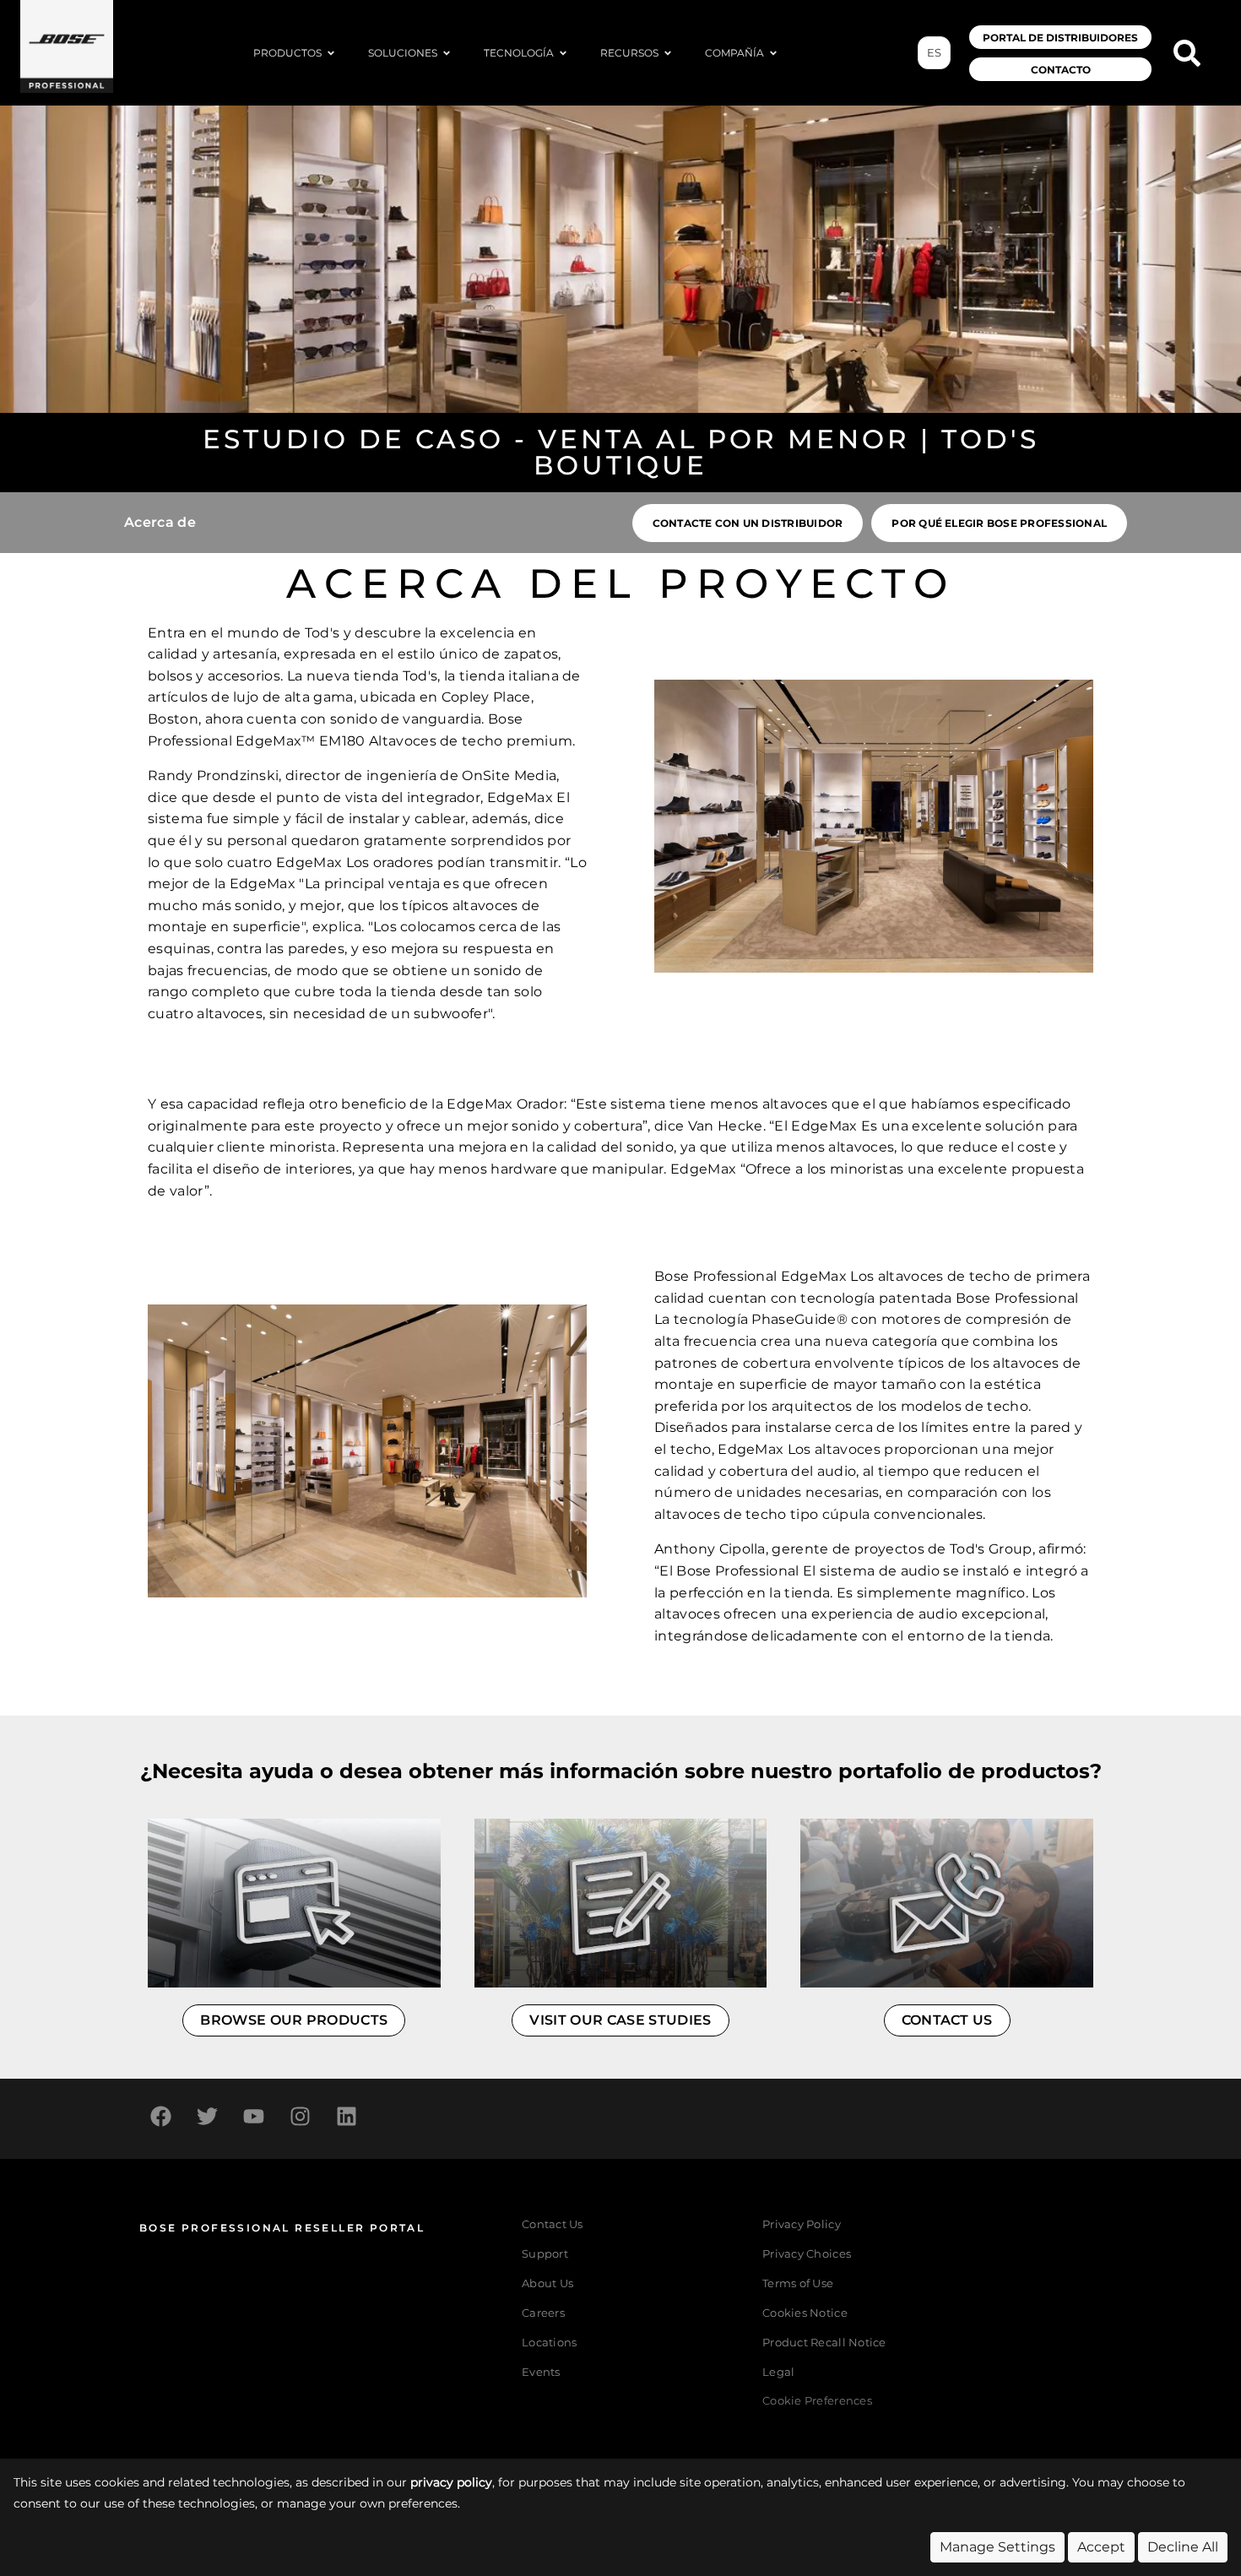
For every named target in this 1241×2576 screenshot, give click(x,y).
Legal (778, 2372)
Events (541, 2372)
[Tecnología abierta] (563, 53)
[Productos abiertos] (331, 53)
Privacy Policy (802, 2224)
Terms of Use (798, 2283)
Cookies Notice (805, 2313)
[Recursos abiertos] (668, 53)
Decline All (1183, 2547)
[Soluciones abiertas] (447, 53)
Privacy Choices (807, 2254)
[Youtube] (253, 2117)
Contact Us (553, 2224)
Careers (543, 2313)
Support (545, 2254)
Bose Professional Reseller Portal (282, 2228)
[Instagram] (300, 2117)
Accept (1101, 2547)
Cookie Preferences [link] (817, 2402)
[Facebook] (160, 2117)
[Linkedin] (346, 2117)
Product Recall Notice (824, 2343)
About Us (547, 2283)
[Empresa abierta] (773, 53)
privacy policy (451, 2482)
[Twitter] (207, 2117)
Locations (549, 2343)
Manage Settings (997, 2547)
